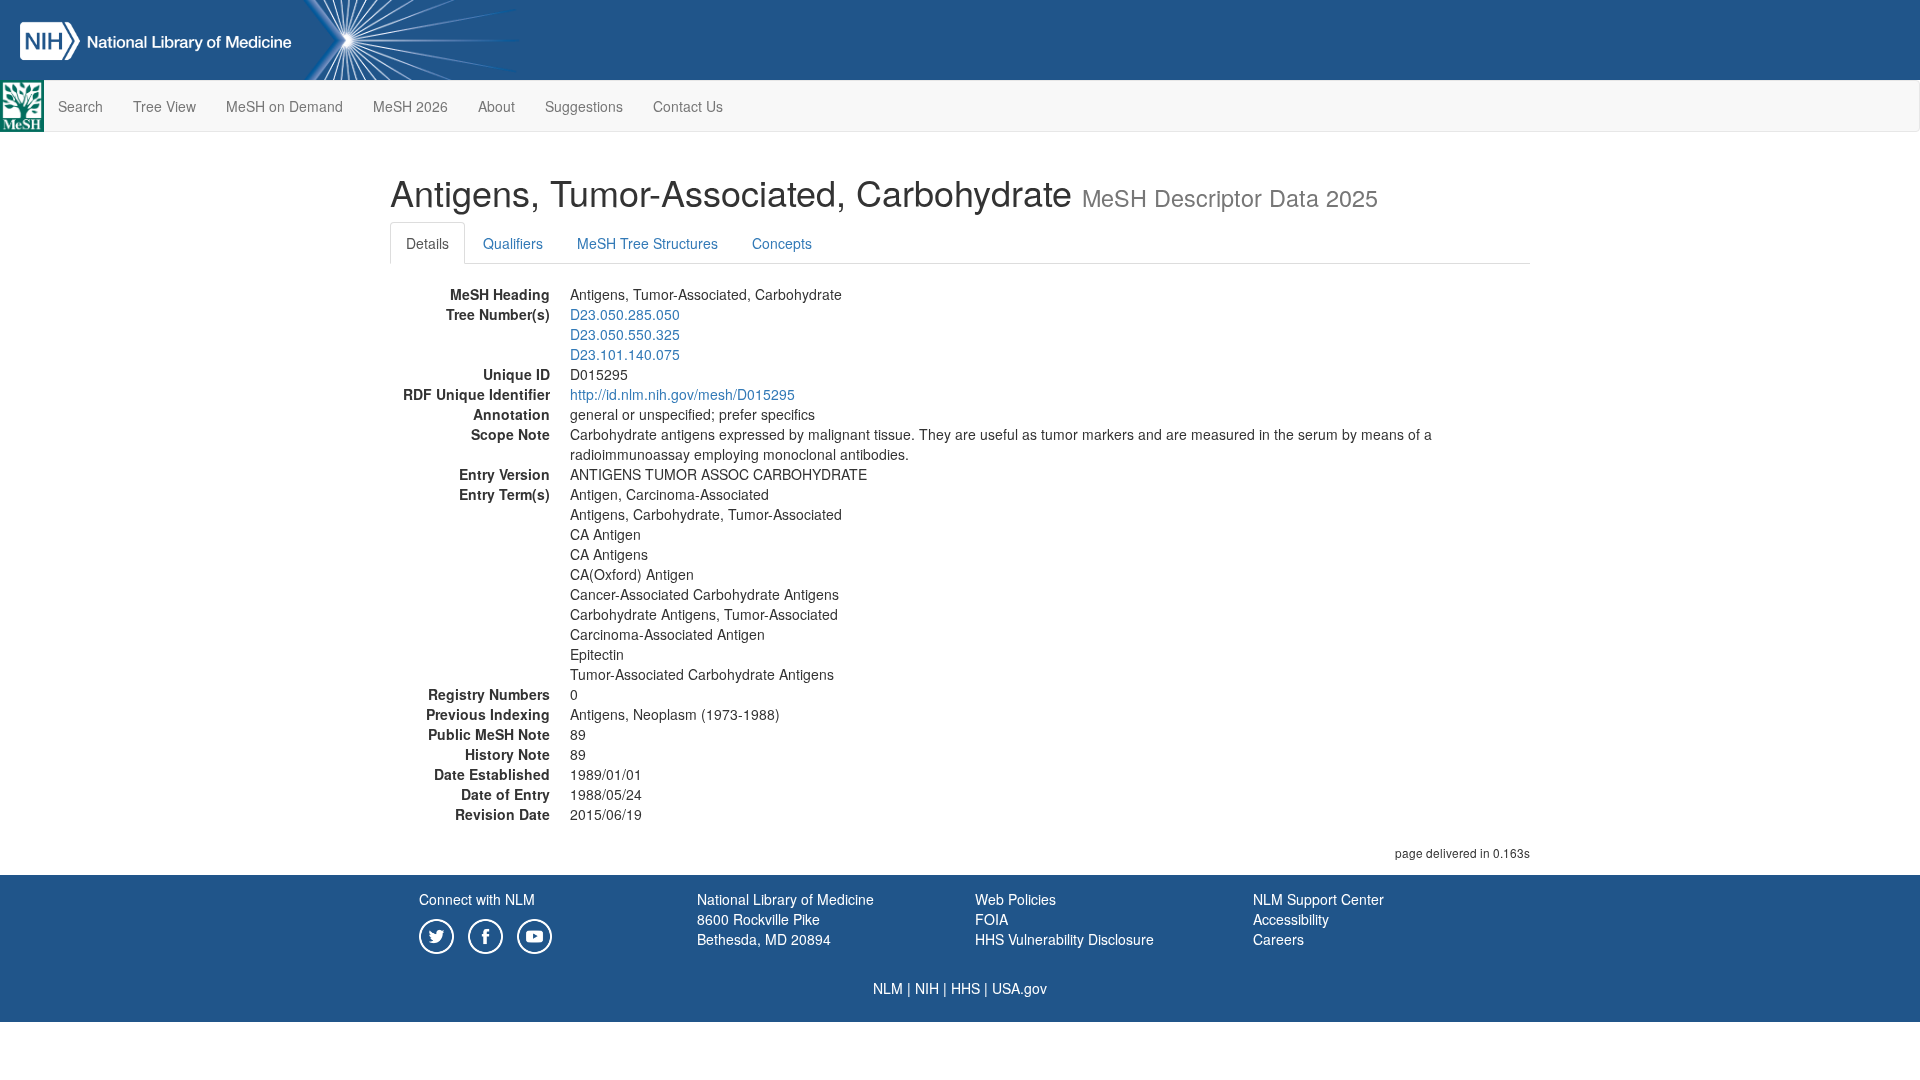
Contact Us (688, 106)
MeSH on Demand (284, 106)
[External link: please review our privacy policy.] (436, 934)
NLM (888, 988)
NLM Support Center (1318, 899)
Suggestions (584, 106)
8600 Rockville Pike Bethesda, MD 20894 (764, 929)
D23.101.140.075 (625, 354)
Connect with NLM (477, 899)
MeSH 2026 (410, 106)
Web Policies (1015, 899)
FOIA (991, 919)
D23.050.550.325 (625, 334)
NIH (927, 988)
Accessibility (1291, 919)
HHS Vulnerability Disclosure (1064, 939)
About (496, 106)
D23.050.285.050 (625, 314)
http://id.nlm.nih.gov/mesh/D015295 (682, 394)
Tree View (164, 106)
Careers (1278, 939)
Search (80, 106)
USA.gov (1019, 988)
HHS (965, 988)
